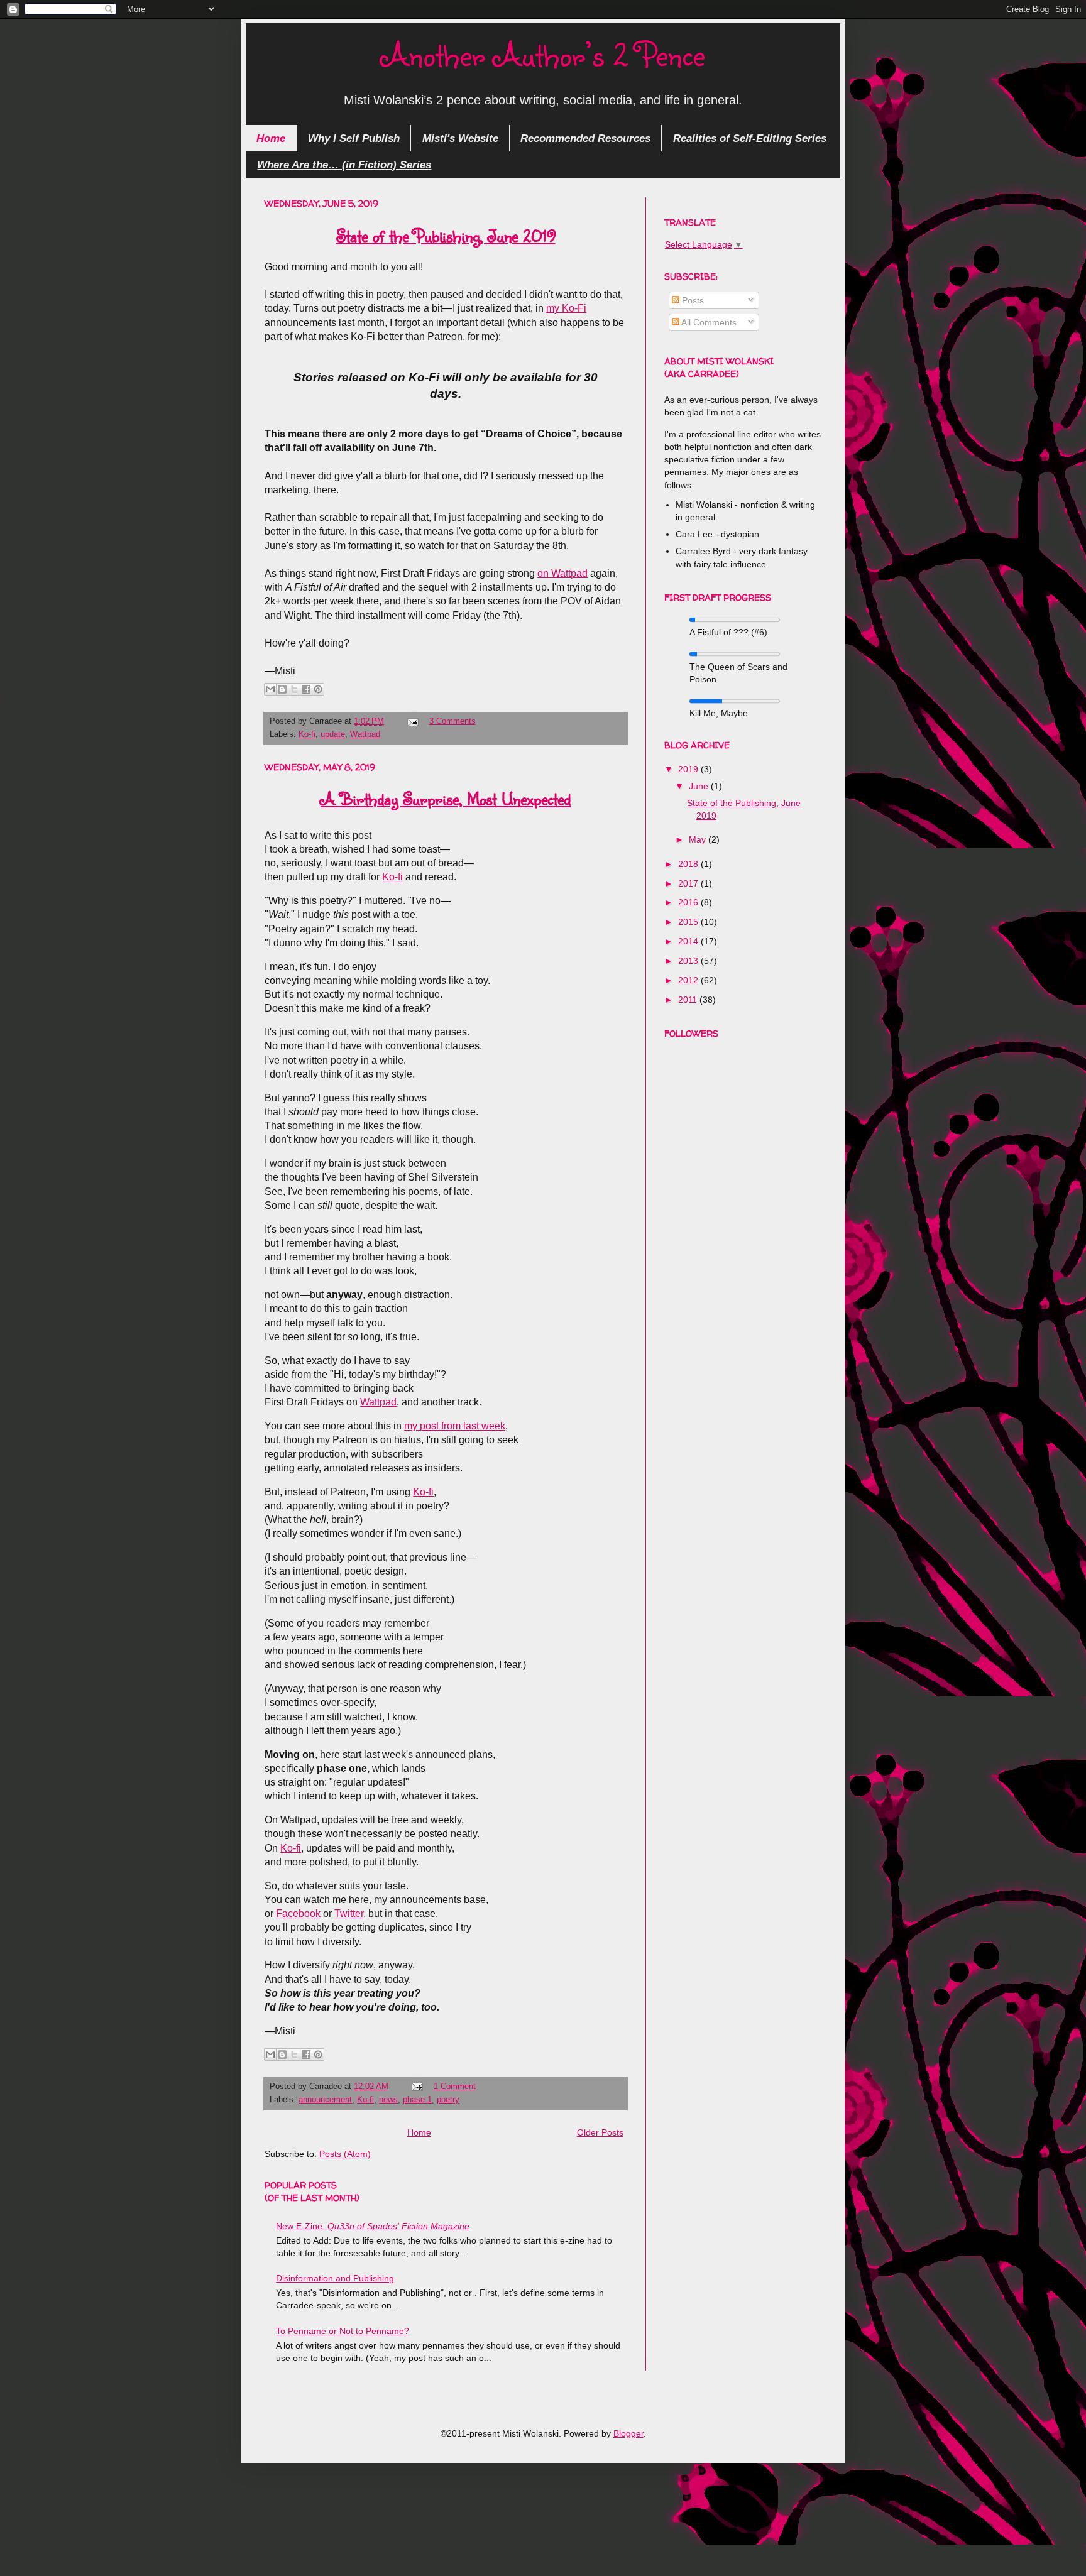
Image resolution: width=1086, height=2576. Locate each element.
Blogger (628, 2433)
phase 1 (417, 2099)
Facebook (298, 1913)
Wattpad (365, 734)
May (699, 839)
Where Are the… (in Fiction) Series (344, 165)
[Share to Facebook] (306, 689)
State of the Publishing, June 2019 (446, 236)
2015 (689, 922)
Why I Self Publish (354, 138)
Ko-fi (307, 734)
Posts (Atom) (345, 2154)
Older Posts (600, 2132)
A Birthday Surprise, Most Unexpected (446, 799)
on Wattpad (562, 573)
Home (271, 138)
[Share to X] (294, 689)
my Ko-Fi (566, 308)
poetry (448, 2099)
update (333, 734)
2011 (689, 1000)
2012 (689, 980)
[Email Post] (412, 721)
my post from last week (455, 1426)
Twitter (349, 1913)
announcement (325, 2099)
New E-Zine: (373, 2226)
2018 (689, 864)
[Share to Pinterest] (318, 689)
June (700, 786)
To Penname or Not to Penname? (343, 2331)
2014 (689, 941)
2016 (689, 902)
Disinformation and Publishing (335, 2278)
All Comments (708, 322)
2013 (689, 961)
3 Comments (452, 721)
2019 (689, 769)
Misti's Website (460, 138)
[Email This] (270, 689)
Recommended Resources (585, 138)
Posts (692, 300)
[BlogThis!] (282, 689)
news (388, 2099)
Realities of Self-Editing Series (750, 138)
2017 (689, 883)
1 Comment (455, 2086)
